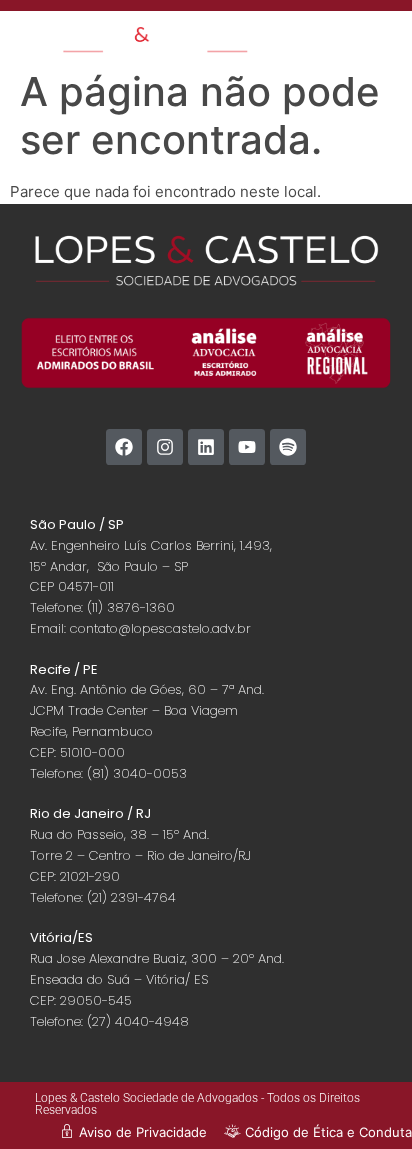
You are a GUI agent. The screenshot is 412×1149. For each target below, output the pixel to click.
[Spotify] (288, 447)
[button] (381, 42)
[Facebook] (124, 447)
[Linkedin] (206, 447)
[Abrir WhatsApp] (362, 1098)
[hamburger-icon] (317, 35)
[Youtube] (247, 447)
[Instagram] (165, 447)
